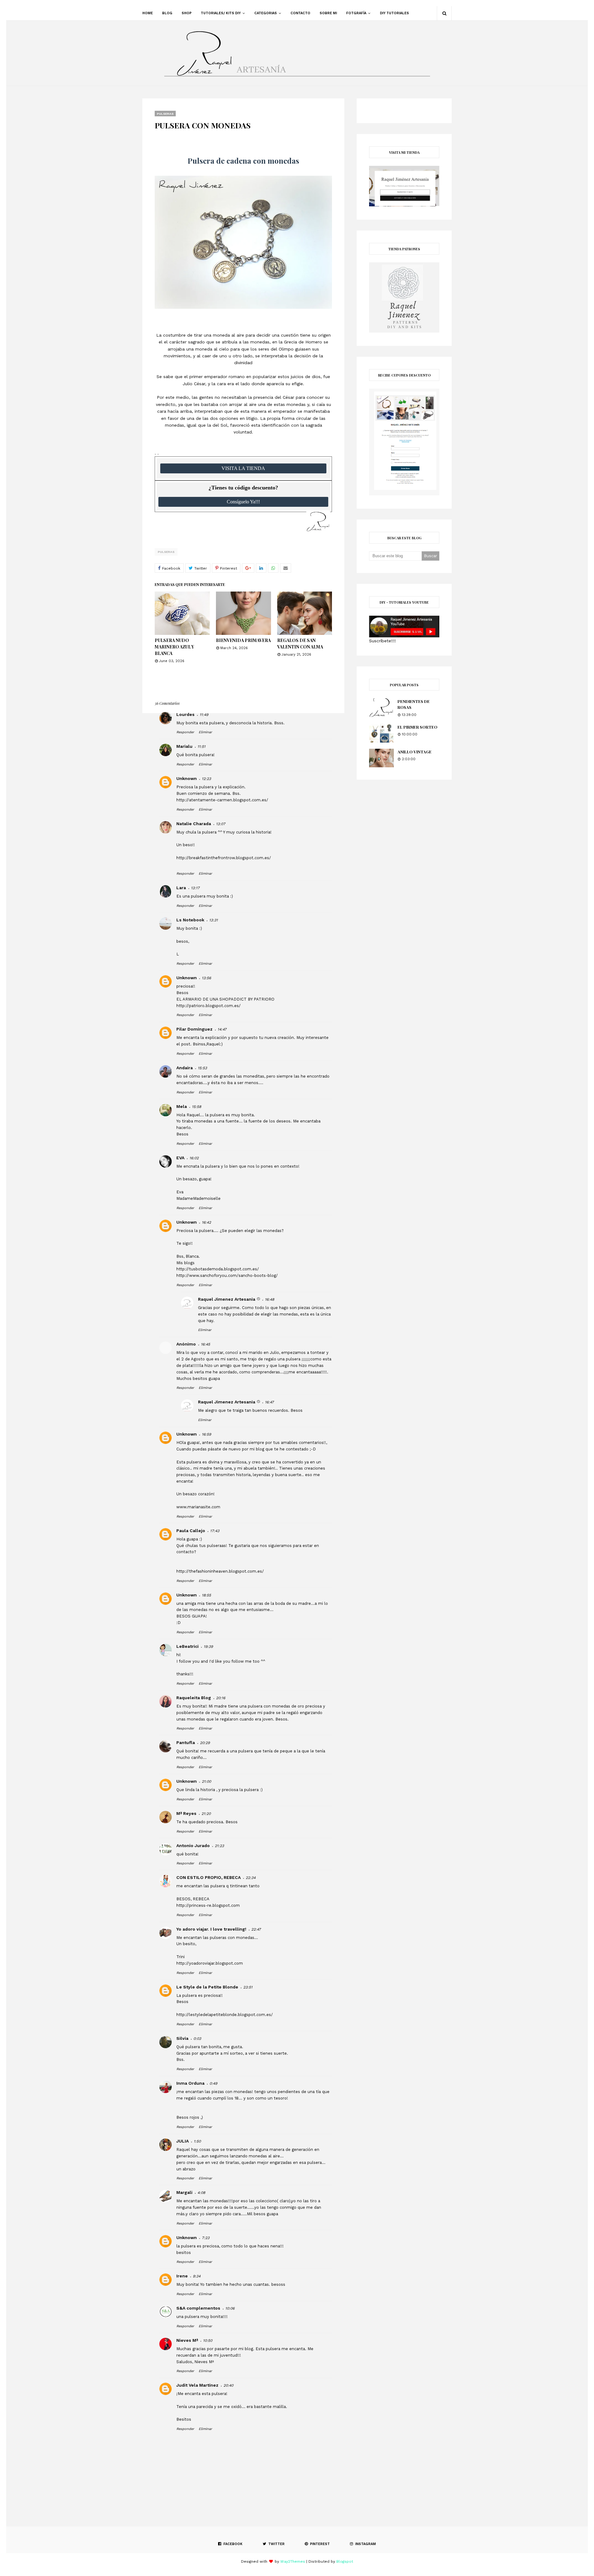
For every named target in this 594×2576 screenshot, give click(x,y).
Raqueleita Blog (194, 1698)
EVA (180, 1158)
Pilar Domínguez (194, 1029)
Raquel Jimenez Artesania (227, 1299)
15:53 (202, 1068)
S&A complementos (198, 2308)
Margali (184, 2192)
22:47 (256, 1929)
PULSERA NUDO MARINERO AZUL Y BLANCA (174, 647)
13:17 (195, 888)
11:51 (201, 747)
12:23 (206, 779)
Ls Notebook (190, 920)
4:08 (201, 2193)
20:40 (228, 2385)
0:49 (213, 2083)
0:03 (197, 2039)
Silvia (182, 2038)
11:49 (204, 715)
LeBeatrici (187, 1646)
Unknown (187, 778)
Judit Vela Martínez (197, 2385)
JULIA (183, 2141)
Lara (181, 888)
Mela (182, 1106)
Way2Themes (293, 2561)
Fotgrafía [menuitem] (356, 13)
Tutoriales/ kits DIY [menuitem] (221, 13)
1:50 (197, 2141)
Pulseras (166, 552)
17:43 (215, 1531)
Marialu (184, 746)
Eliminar (205, 732)
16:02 (194, 1158)
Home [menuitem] (148, 13)
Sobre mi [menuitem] (328, 13)
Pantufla (186, 1742)
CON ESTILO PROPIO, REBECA (209, 1877)
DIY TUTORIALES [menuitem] (394, 13)
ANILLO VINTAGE (415, 752)
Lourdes (185, 714)
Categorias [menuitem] (266, 13)
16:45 (205, 1344)
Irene (182, 2276)
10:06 (230, 2308)
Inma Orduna (190, 2083)
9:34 (197, 2276)
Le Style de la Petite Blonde (207, 1987)
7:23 (206, 2238)
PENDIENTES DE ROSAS (414, 704)
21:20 (206, 1814)
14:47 (222, 1029)
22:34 (251, 1878)
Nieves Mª (187, 2340)
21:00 (206, 1781)
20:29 (205, 1743)
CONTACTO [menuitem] (300, 13)
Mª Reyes (186, 1813)
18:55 (206, 1595)
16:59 (206, 1434)
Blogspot (345, 2561)
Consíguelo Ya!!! (243, 502)
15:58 (196, 1107)
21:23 (219, 1846)
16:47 (269, 1402)
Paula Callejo (191, 1531)
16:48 (269, 1299)
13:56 (206, 978)
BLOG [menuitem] (167, 13)
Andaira (185, 1068)
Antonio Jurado (193, 1846)
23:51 (248, 1987)
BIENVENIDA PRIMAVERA (243, 640)
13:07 (221, 824)
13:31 (213, 920)
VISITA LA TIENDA (243, 468)
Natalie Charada (194, 824)
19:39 (208, 1647)
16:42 (206, 1222)
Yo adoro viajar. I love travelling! (211, 1929)
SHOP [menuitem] (187, 13)
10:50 (208, 2341)
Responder (185, 732)
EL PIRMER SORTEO (418, 727)
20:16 (221, 1698)
